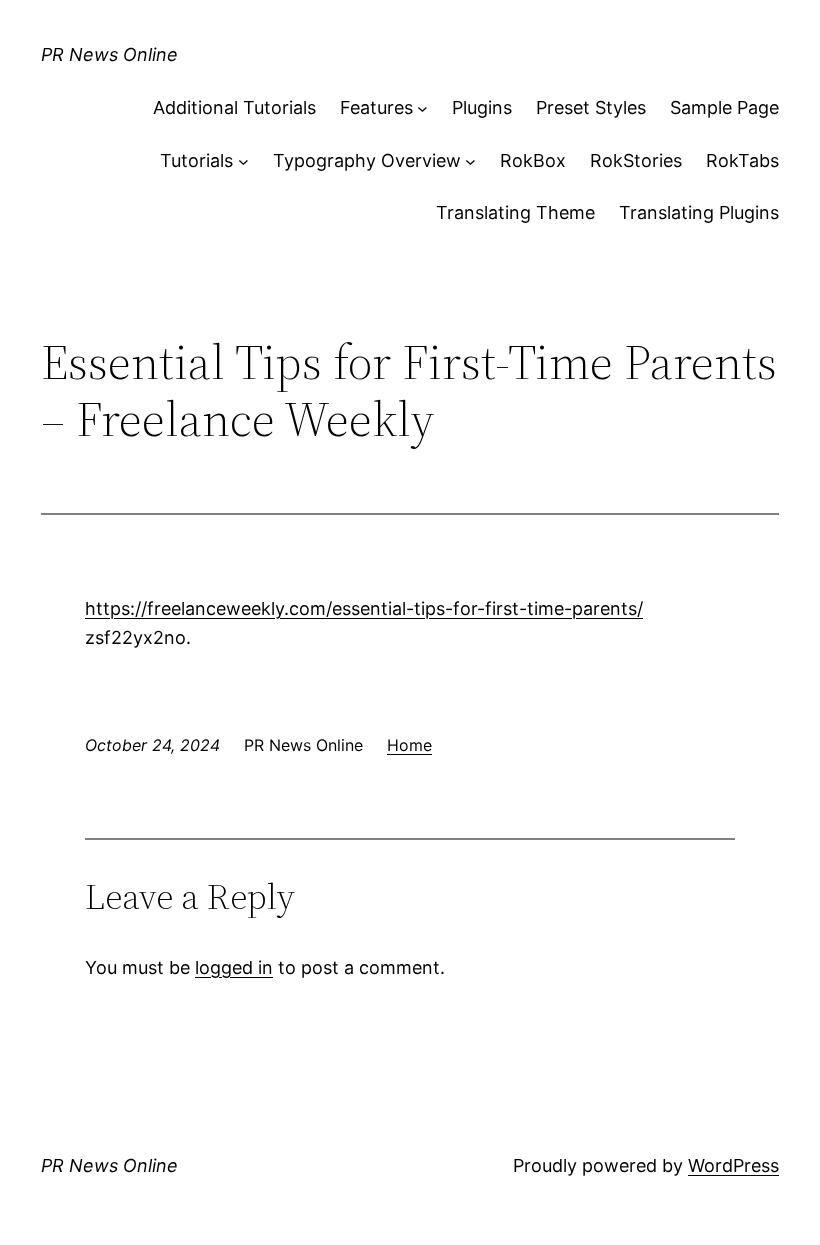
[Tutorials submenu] (243, 161)
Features (376, 107)
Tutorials (196, 160)
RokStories (636, 160)
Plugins (482, 107)
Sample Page (724, 107)
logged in (234, 967)
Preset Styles (591, 107)
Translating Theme (515, 212)
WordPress (733, 1165)
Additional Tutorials (234, 107)
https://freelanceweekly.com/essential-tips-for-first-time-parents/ (364, 608)
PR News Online (109, 54)
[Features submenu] (422, 108)
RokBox (533, 160)
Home (409, 745)
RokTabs (742, 160)
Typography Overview (367, 160)
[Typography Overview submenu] (470, 161)
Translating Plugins (699, 212)
